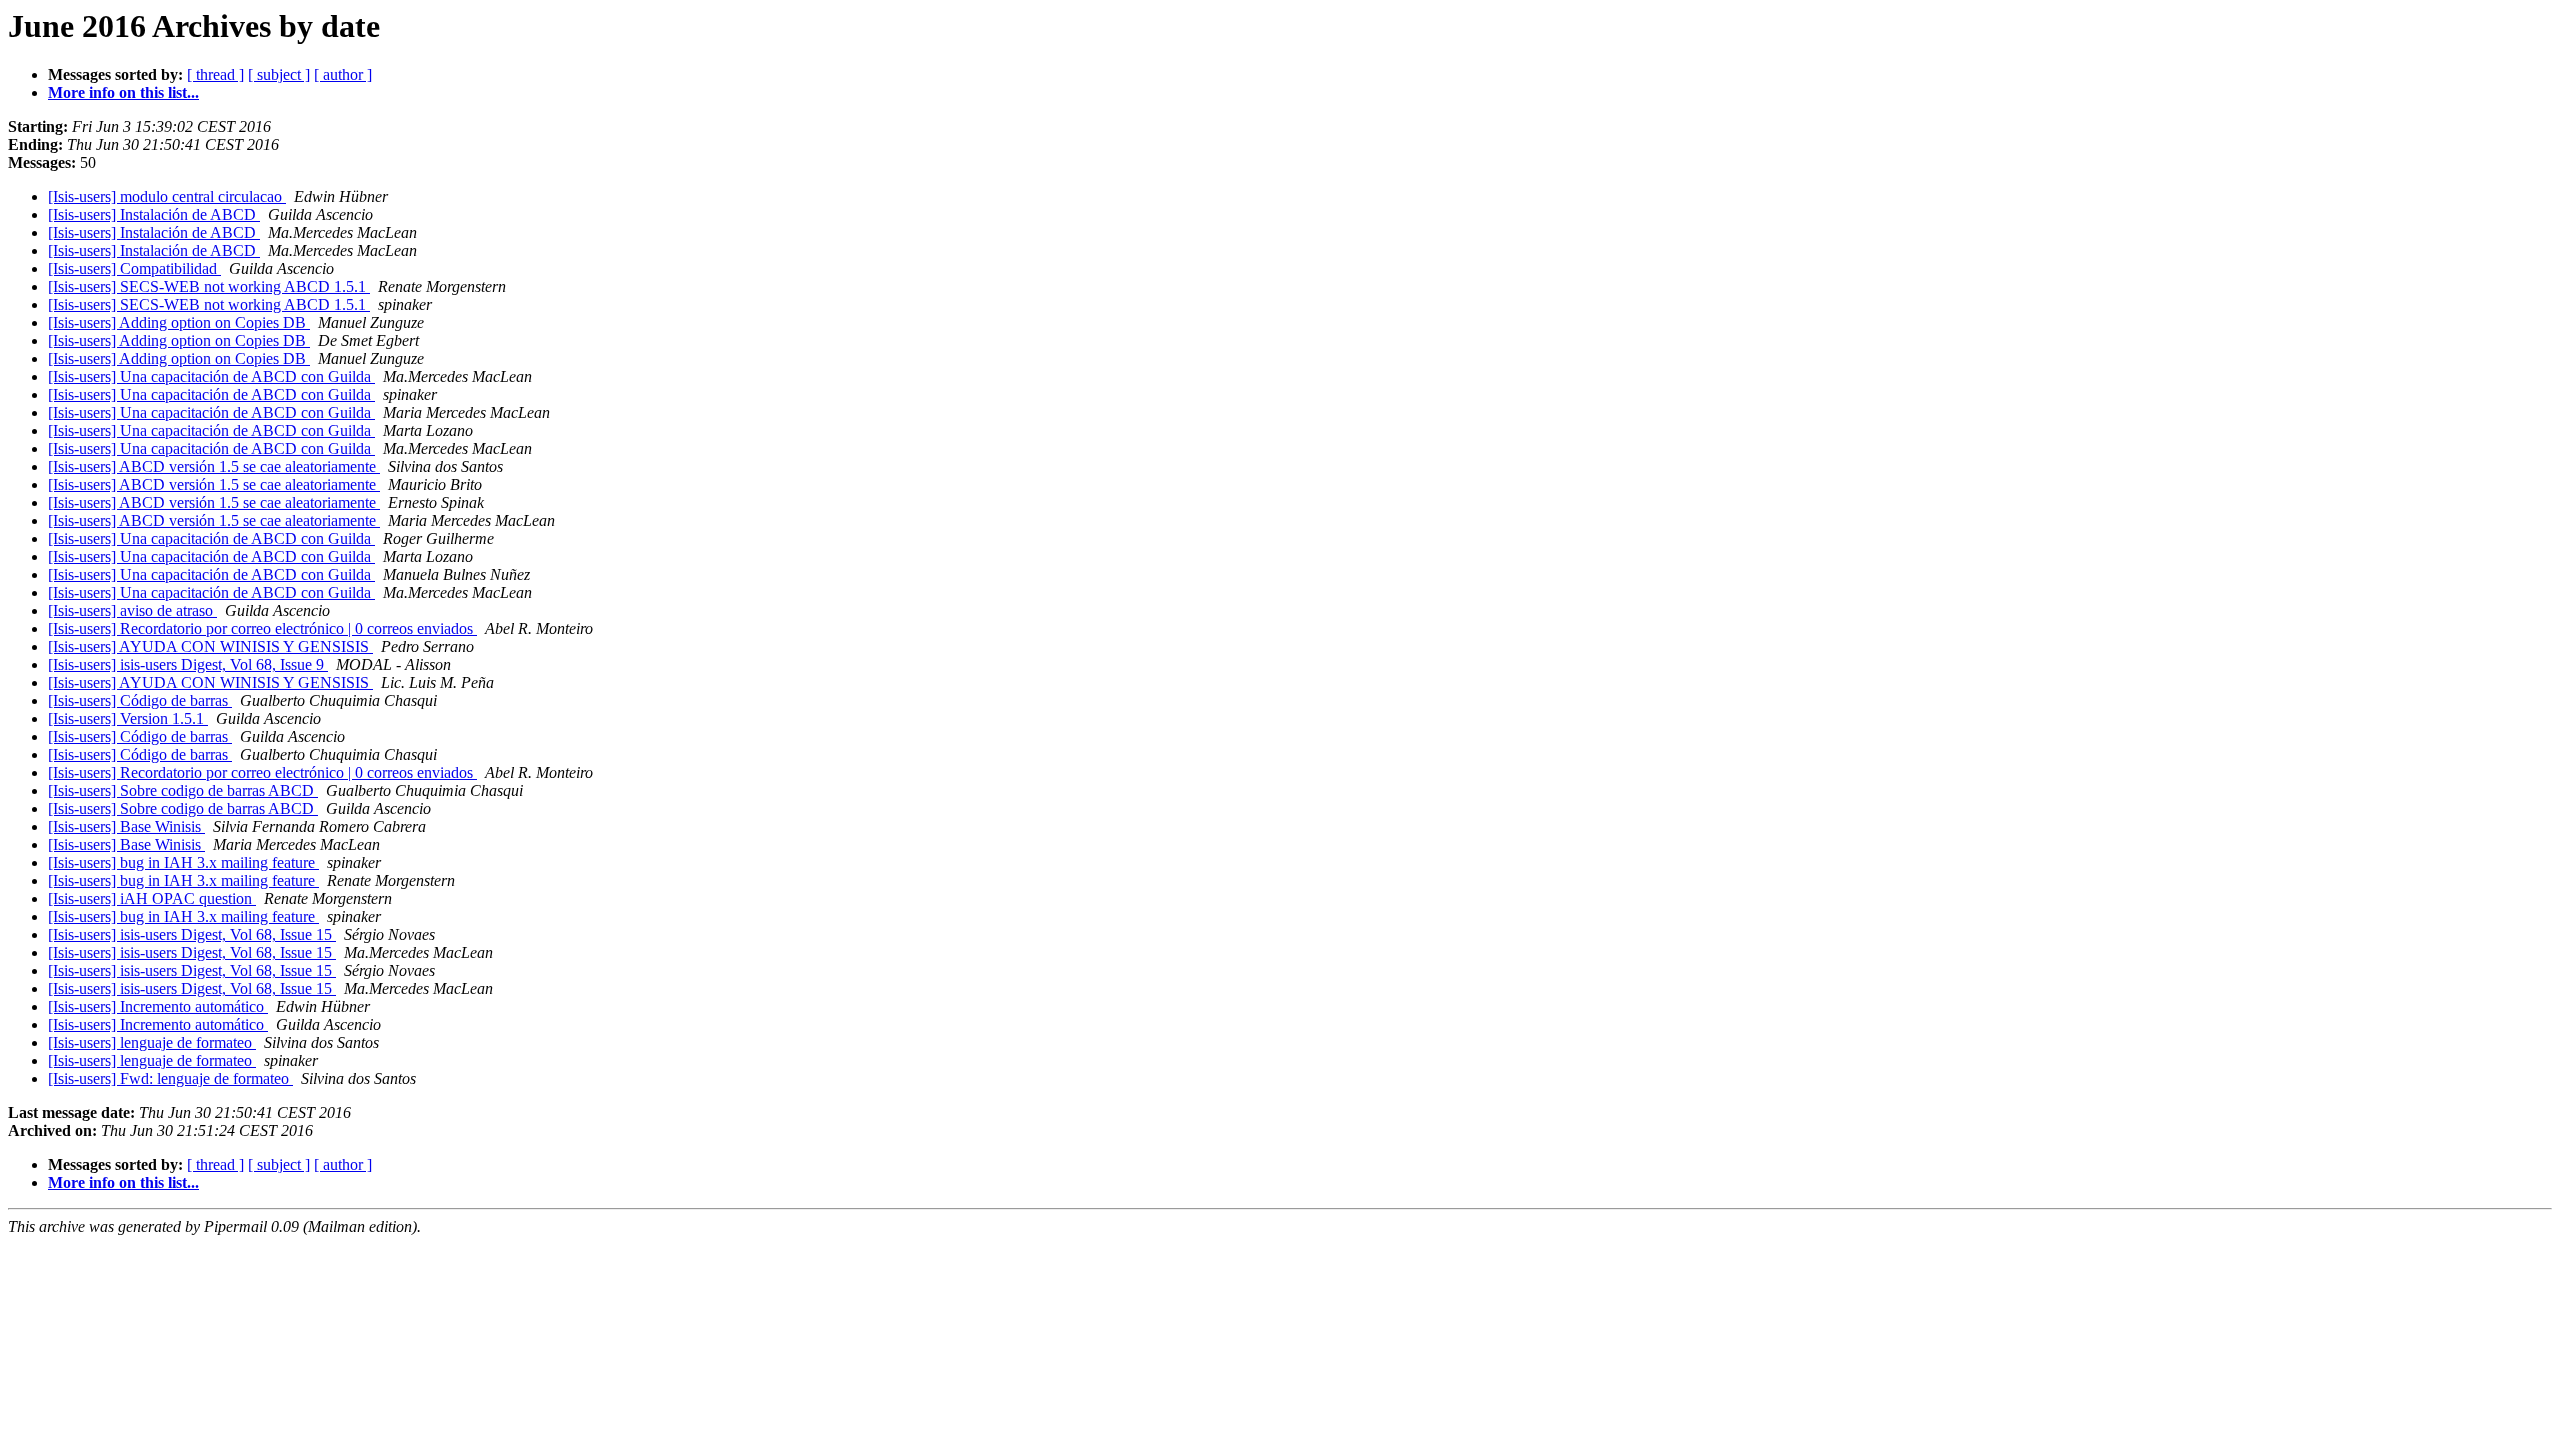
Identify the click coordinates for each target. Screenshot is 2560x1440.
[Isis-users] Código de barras (140, 700)
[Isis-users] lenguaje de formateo (152, 1042)
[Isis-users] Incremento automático (158, 1006)
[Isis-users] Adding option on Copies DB (179, 322)
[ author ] (343, 74)
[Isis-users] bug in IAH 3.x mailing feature (183, 862)
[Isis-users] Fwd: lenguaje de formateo (170, 1078)
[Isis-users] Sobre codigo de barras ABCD (183, 790)
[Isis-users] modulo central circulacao (167, 196)
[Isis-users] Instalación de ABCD (154, 214)
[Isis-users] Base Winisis (126, 826)
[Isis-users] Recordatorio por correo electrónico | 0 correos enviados (262, 628)
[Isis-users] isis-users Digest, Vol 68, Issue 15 (192, 934)
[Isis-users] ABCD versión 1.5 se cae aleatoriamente (214, 466)
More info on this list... (123, 92)
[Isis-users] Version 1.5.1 (128, 718)
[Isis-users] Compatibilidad (134, 268)
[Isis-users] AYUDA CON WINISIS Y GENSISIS (210, 646)
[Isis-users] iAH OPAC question (152, 898)
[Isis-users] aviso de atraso (132, 610)
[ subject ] (279, 74)
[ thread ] (215, 74)
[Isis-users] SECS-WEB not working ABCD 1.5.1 (209, 286)
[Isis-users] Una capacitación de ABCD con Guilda (211, 376)
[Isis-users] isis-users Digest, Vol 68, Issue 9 (188, 664)
